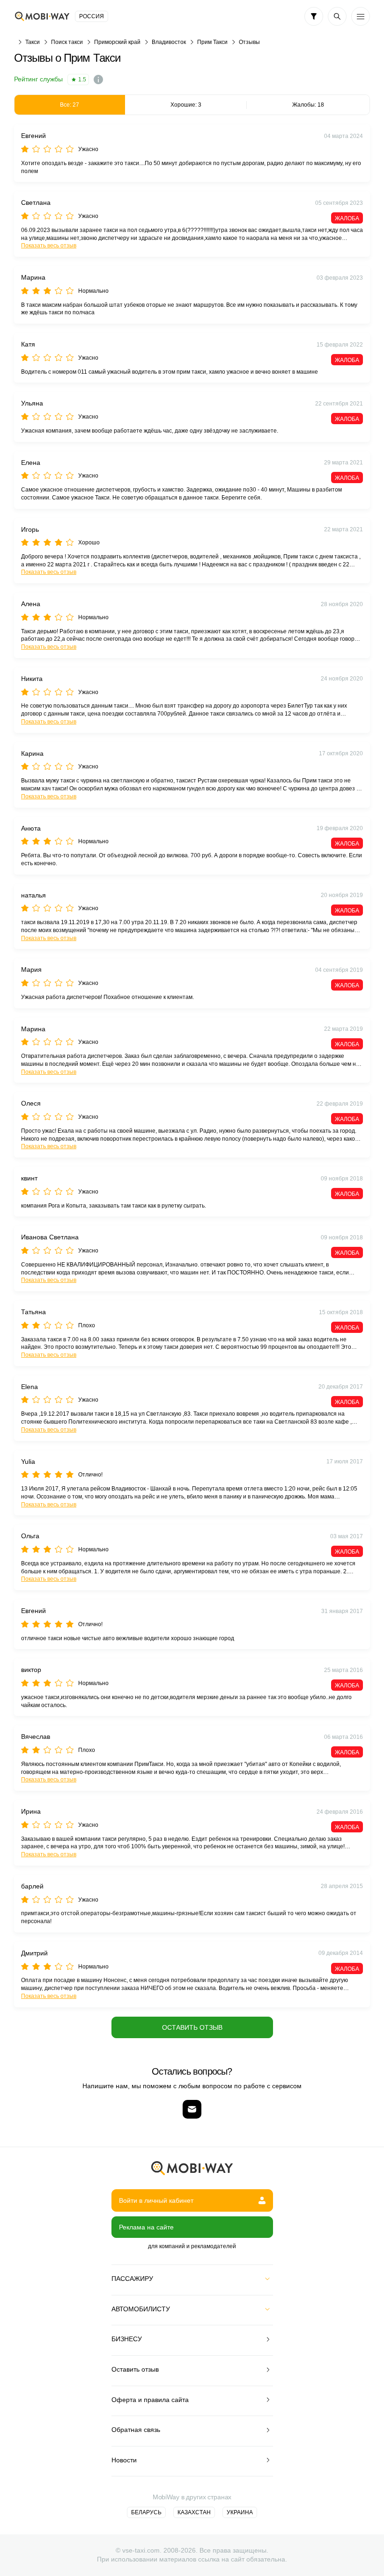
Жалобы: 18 (308, 105)
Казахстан (194, 2512)
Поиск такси (67, 42)
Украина (240, 2512)
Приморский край (117, 42)
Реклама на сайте (146, 2227)
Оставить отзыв (192, 2027)
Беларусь (146, 2512)
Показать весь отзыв (49, 246)
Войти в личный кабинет (156, 2200)
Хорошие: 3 (186, 105)
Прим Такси (212, 42)
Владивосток (169, 42)
